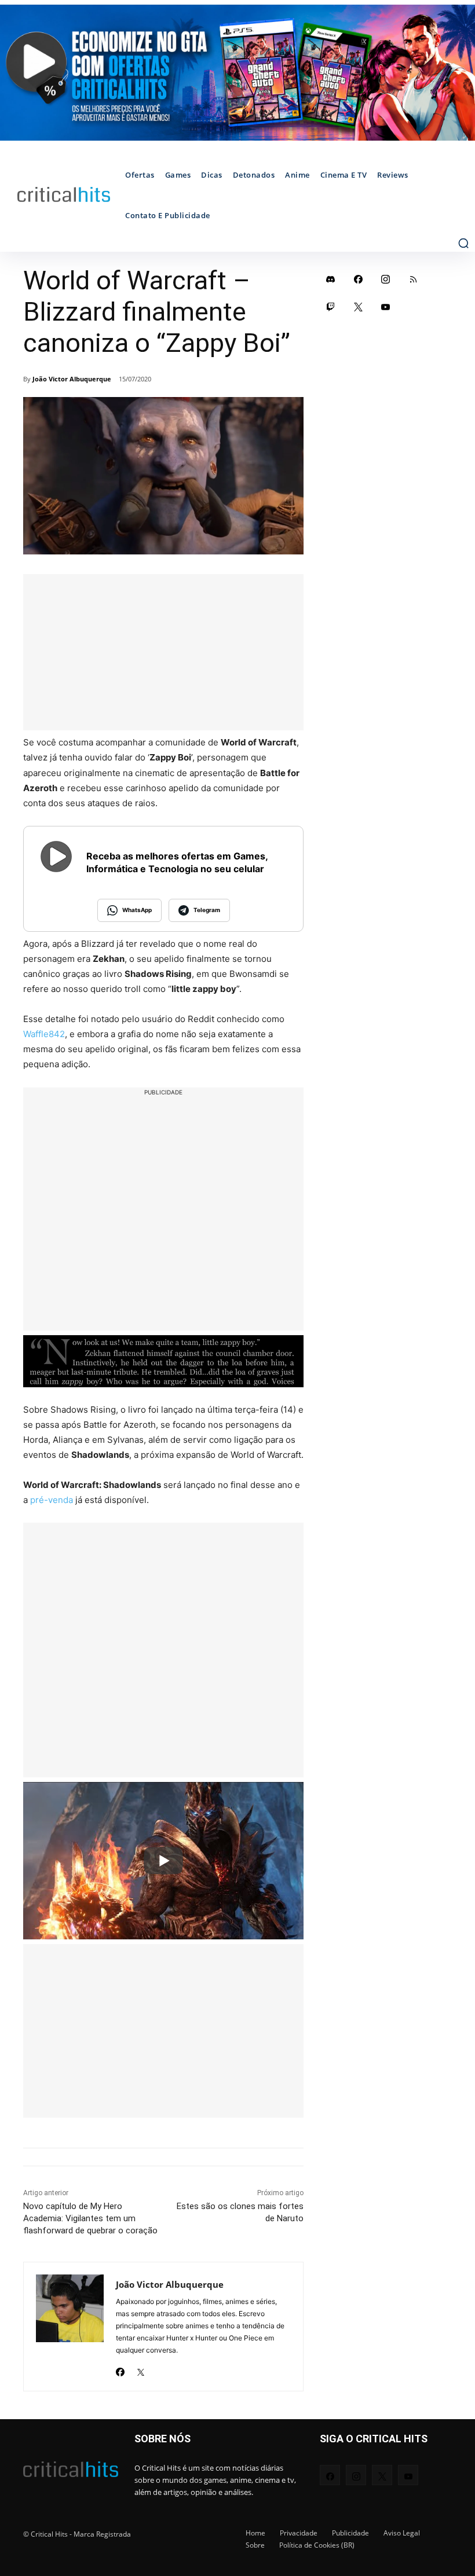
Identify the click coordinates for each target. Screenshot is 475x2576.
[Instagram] (386, 279)
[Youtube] (386, 307)
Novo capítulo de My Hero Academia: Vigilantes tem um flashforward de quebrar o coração (90, 2218)
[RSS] (414, 279)
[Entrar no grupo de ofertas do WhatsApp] (237, 73)
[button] (463, 243)
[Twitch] (331, 307)
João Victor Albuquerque (72, 379)
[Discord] (331, 279)
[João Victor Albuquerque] (70, 2327)
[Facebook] (120, 2369)
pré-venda (52, 1500)
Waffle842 (44, 1034)
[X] (140, 2369)
